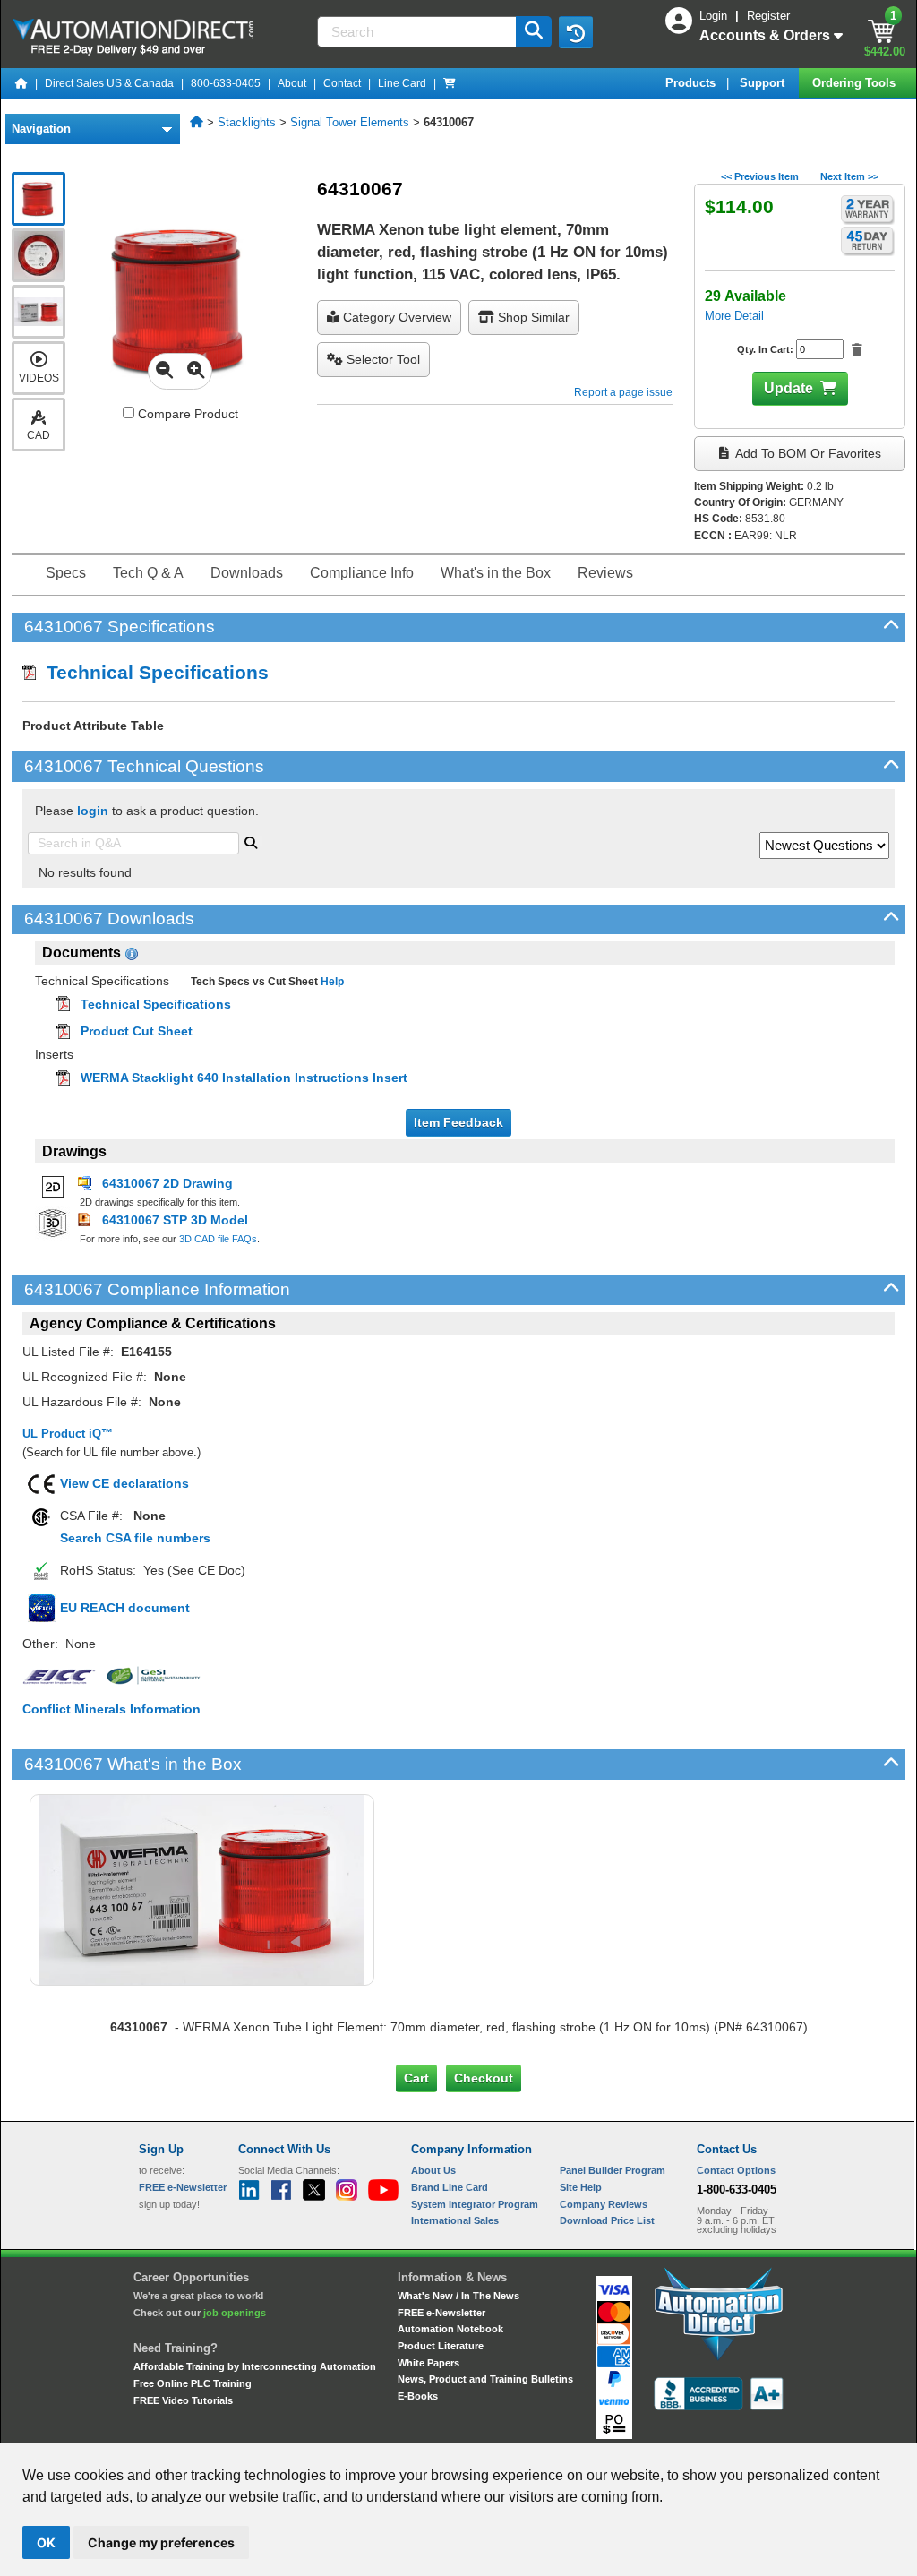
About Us (433, 2170)
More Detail (734, 316)
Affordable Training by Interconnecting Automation (255, 2366)
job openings (235, 2313)
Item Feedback (458, 1122)
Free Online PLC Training (193, 2383)
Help (331, 982)
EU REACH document (125, 1608)
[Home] (21, 83)
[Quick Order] (450, 83)
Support (764, 83)
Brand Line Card (450, 2187)
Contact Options (736, 2170)
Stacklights (247, 122)
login (93, 811)
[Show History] (576, 32)
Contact (342, 83)
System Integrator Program (475, 2204)
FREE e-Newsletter (441, 2313)
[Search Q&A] (251, 841)
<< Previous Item (760, 176)
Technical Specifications (152, 672)
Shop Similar (532, 317)
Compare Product (186, 414)
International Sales (455, 2220)
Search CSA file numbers (135, 1538)
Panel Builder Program (613, 2170)
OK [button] (46, 2542)
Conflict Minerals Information (111, 1709)
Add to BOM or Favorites (807, 453)
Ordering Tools (856, 83)
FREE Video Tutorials (183, 2400)
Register (768, 16)
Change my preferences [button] (161, 2542)
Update (788, 388)
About (292, 83)
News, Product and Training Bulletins (485, 2379)
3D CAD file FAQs (218, 1239)
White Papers (429, 2363)
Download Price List (607, 2220)
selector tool (381, 359)
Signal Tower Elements (350, 122)
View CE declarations (124, 1483)
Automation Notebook (450, 2329)
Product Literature (441, 2346)
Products (692, 83)
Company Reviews (604, 2204)
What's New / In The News (458, 2296)
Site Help (581, 2187)
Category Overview (395, 317)
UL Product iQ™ (68, 1434)
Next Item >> (849, 176)
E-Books (418, 2396)
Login (715, 16)
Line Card (402, 83)
